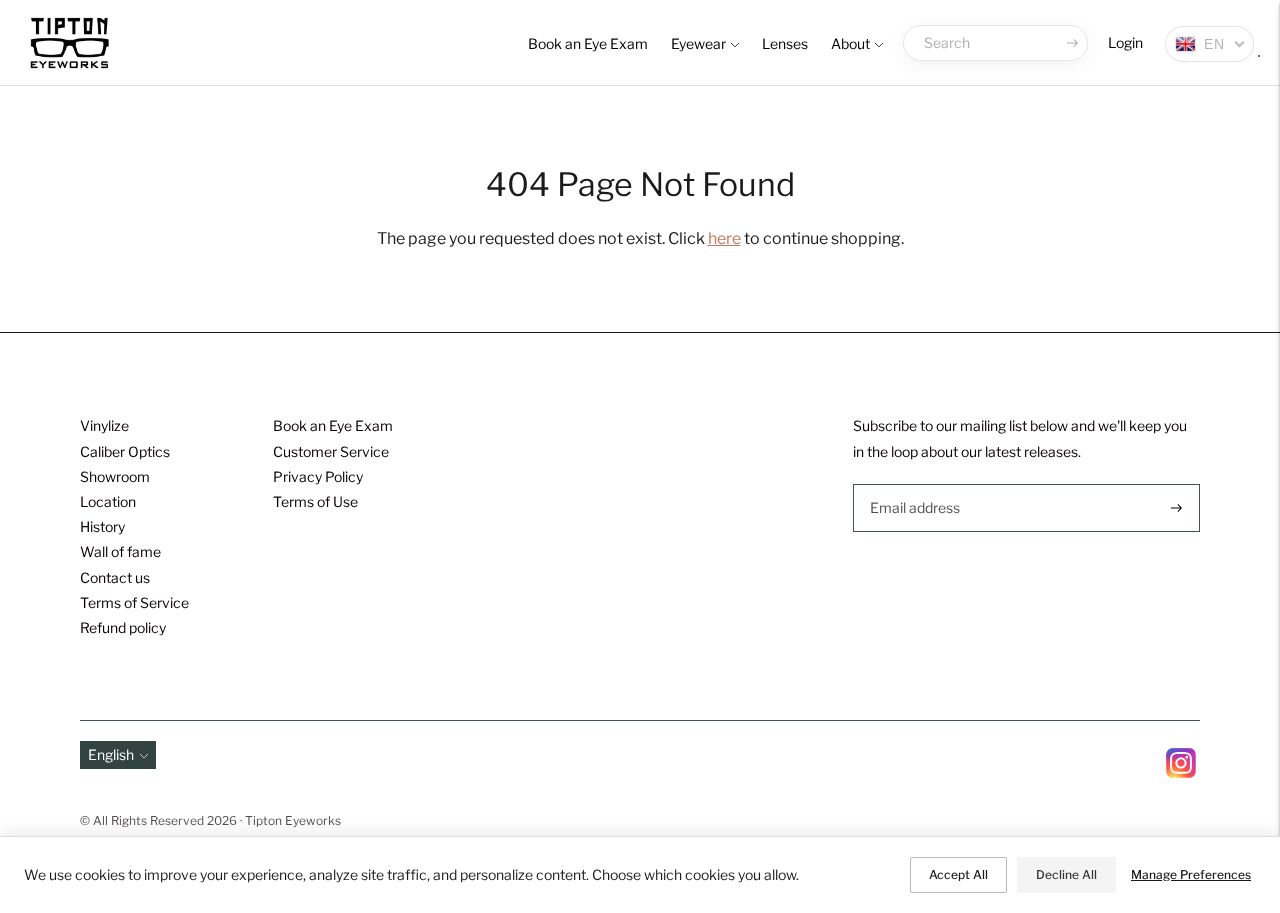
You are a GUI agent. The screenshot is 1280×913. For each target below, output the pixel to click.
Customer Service (331, 451)
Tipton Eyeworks (293, 820)
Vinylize (104, 425)
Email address (913, 483)
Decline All (1066, 874)
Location (108, 501)
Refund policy (123, 627)
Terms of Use (315, 501)
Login (1125, 42)
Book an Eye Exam (588, 43)
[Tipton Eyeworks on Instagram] (1181, 772)
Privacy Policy (318, 476)
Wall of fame (120, 551)
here (724, 238)
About (850, 43)
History (102, 526)
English (111, 754)
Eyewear (698, 43)
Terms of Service (134, 602)
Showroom (115, 476)
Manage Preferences (1191, 874)
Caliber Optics (125, 451)
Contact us (115, 577)
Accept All (958, 874)
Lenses (785, 43)
